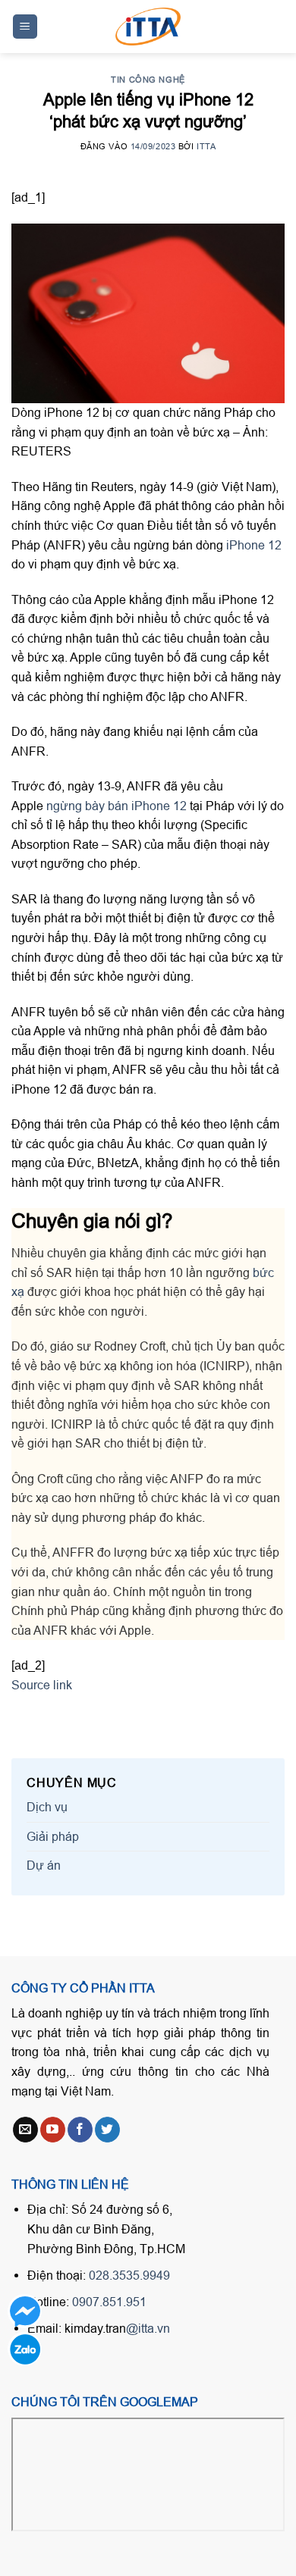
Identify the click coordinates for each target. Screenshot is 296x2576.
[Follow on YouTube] (53, 2130)
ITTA (206, 146)
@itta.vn (148, 2328)
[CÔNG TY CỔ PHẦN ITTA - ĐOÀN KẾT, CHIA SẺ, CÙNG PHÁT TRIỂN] (148, 27)
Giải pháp (53, 1836)
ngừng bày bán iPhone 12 (117, 806)
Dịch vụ (47, 1807)
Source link (42, 1685)
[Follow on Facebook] (80, 2130)
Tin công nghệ (148, 80)
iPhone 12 (254, 545)
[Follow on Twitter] (107, 2130)
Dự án (44, 1865)
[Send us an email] (25, 2130)
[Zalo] (25, 2349)
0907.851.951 (109, 2302)
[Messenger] (25, 2311)
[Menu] (25, 27)
